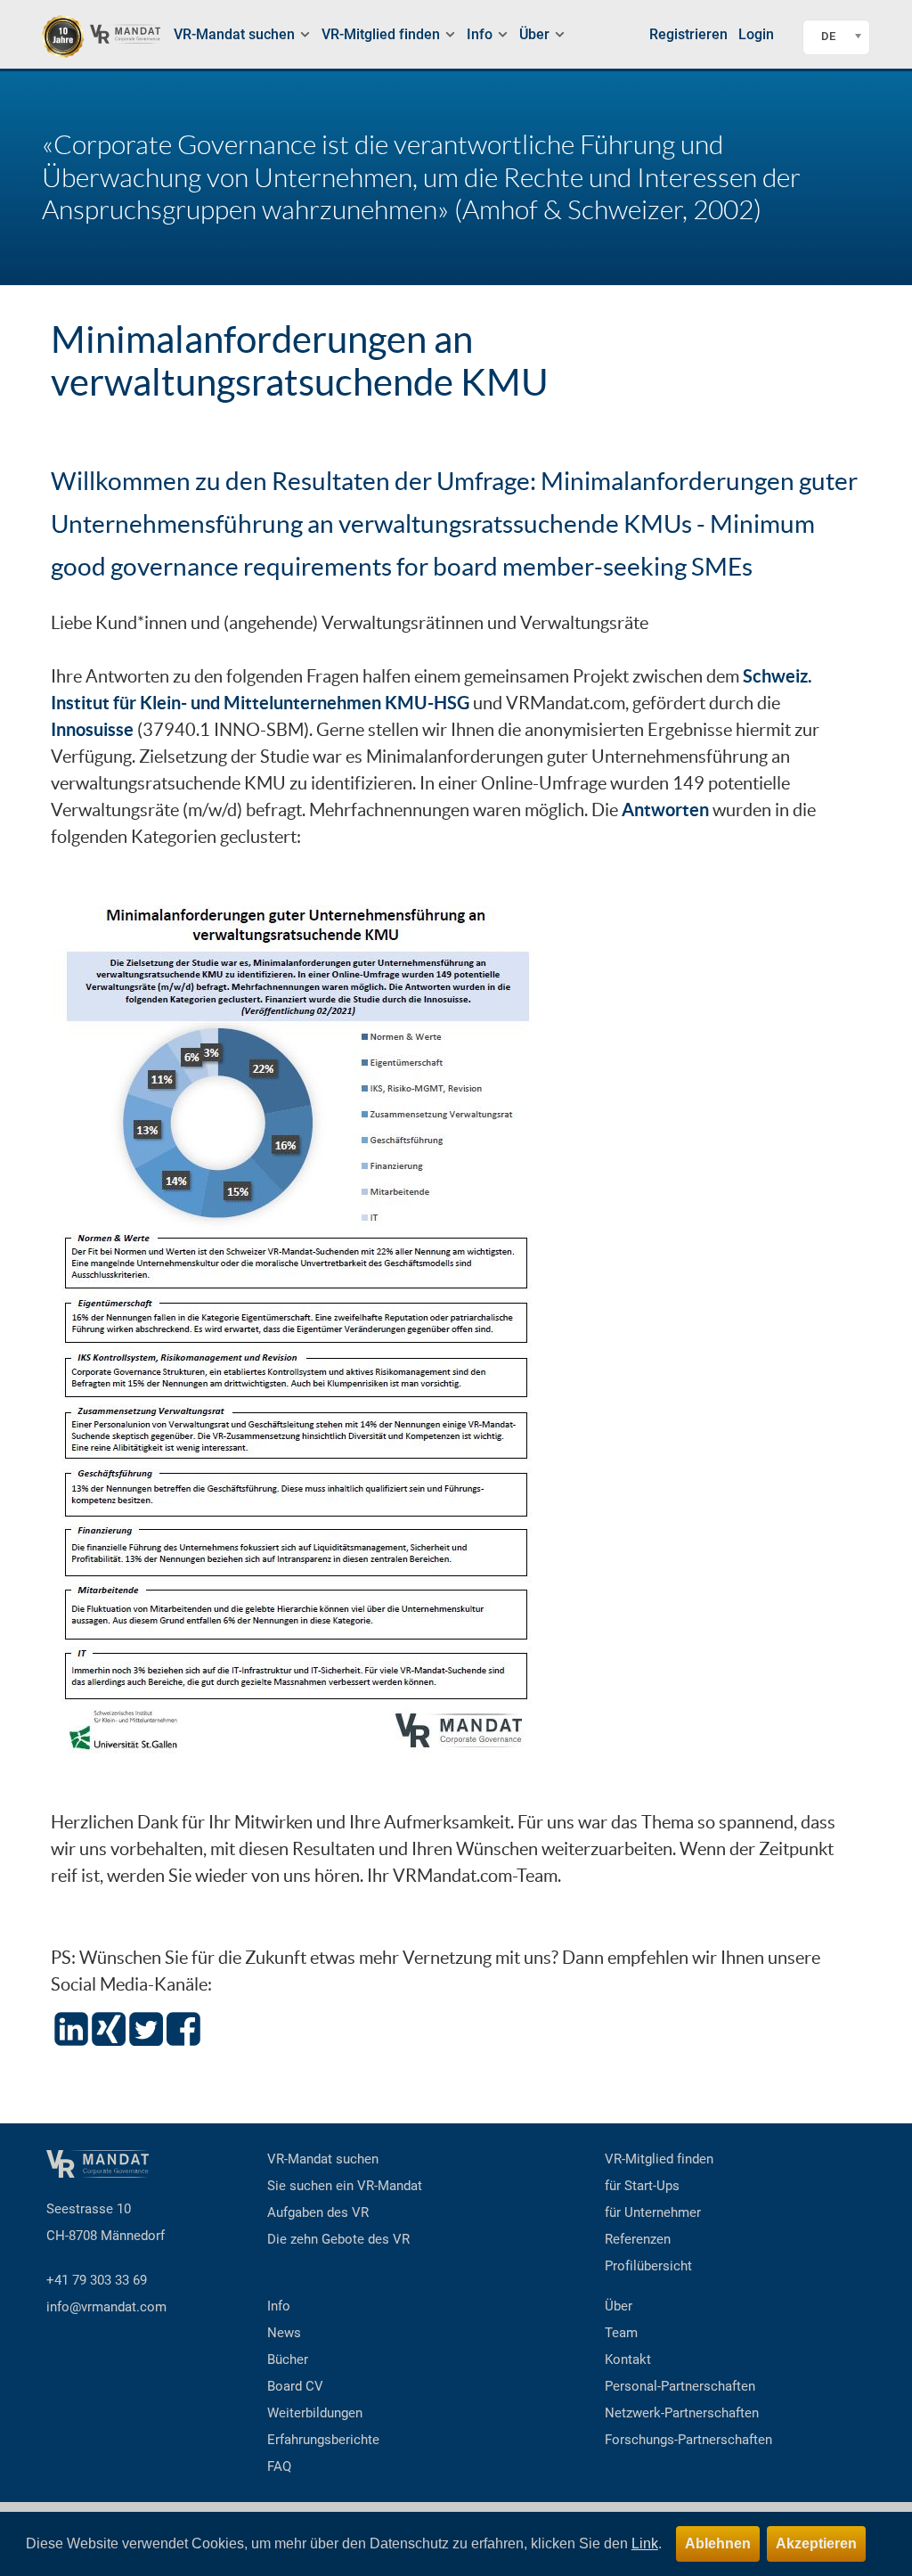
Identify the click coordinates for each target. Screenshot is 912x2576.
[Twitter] (146, 2027)
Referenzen (638, 2239)
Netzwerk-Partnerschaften (682, 2413)
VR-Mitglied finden (659, 2159)
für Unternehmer (653, 2212)
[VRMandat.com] (101, 37)
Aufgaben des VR (318, 2212)
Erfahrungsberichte (323, 2440)
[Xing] (107, 2027)
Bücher (288, 2359)
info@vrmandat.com (106, 2307)
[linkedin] (71, 2027)
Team (621, 2333)
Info (279, 2306)
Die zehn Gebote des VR (338, 2239)
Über (619, 2306)
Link (645, 2543)
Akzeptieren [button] (816, 2543)
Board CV (295, 2386)
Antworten (665, 810)
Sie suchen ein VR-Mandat (345, 2186)
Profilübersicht (648, 2266)
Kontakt (628, 2359)
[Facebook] (183, 2027)
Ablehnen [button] (718, 2543)
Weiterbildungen (315, 2413)
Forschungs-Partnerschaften (688, 2440)
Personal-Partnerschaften (680, 2386)
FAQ (279, 2466)
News (284, 2333)
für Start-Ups (642, 2186)
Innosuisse (92, 729)
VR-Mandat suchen (323, 2159)
